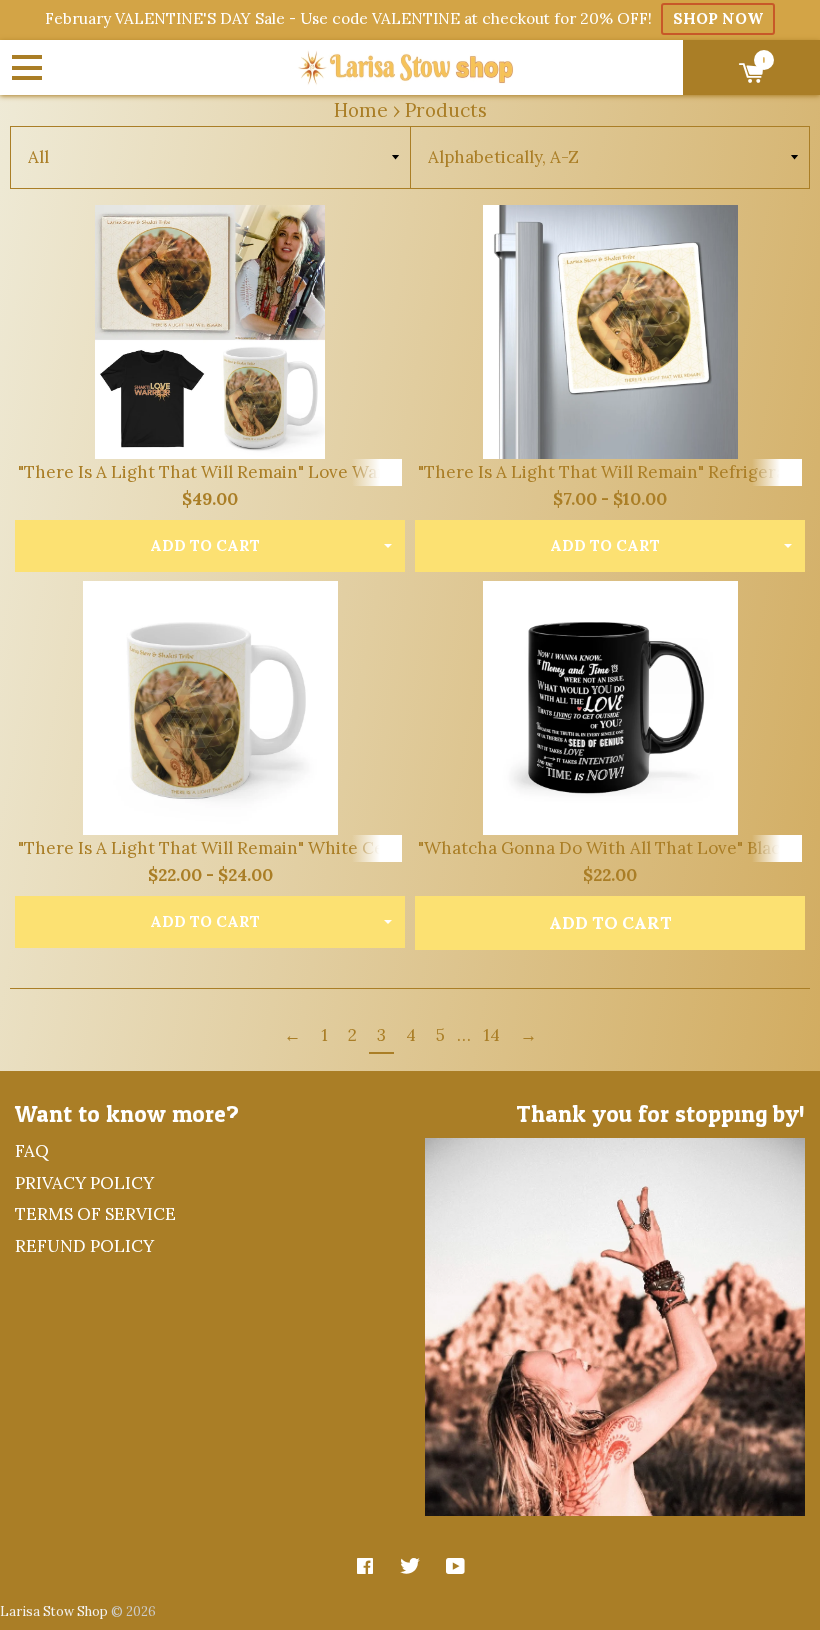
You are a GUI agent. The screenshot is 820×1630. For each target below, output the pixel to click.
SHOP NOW (718, 18)
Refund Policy (84, 1246)
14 (491, 1035)
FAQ (32, 1151)
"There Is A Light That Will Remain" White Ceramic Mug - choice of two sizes (329, 848)
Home (361, 110)
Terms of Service (95, 1214)
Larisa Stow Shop (54, 1611)
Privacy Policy (84, 1183)
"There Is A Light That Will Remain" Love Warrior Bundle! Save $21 (285, 472)
